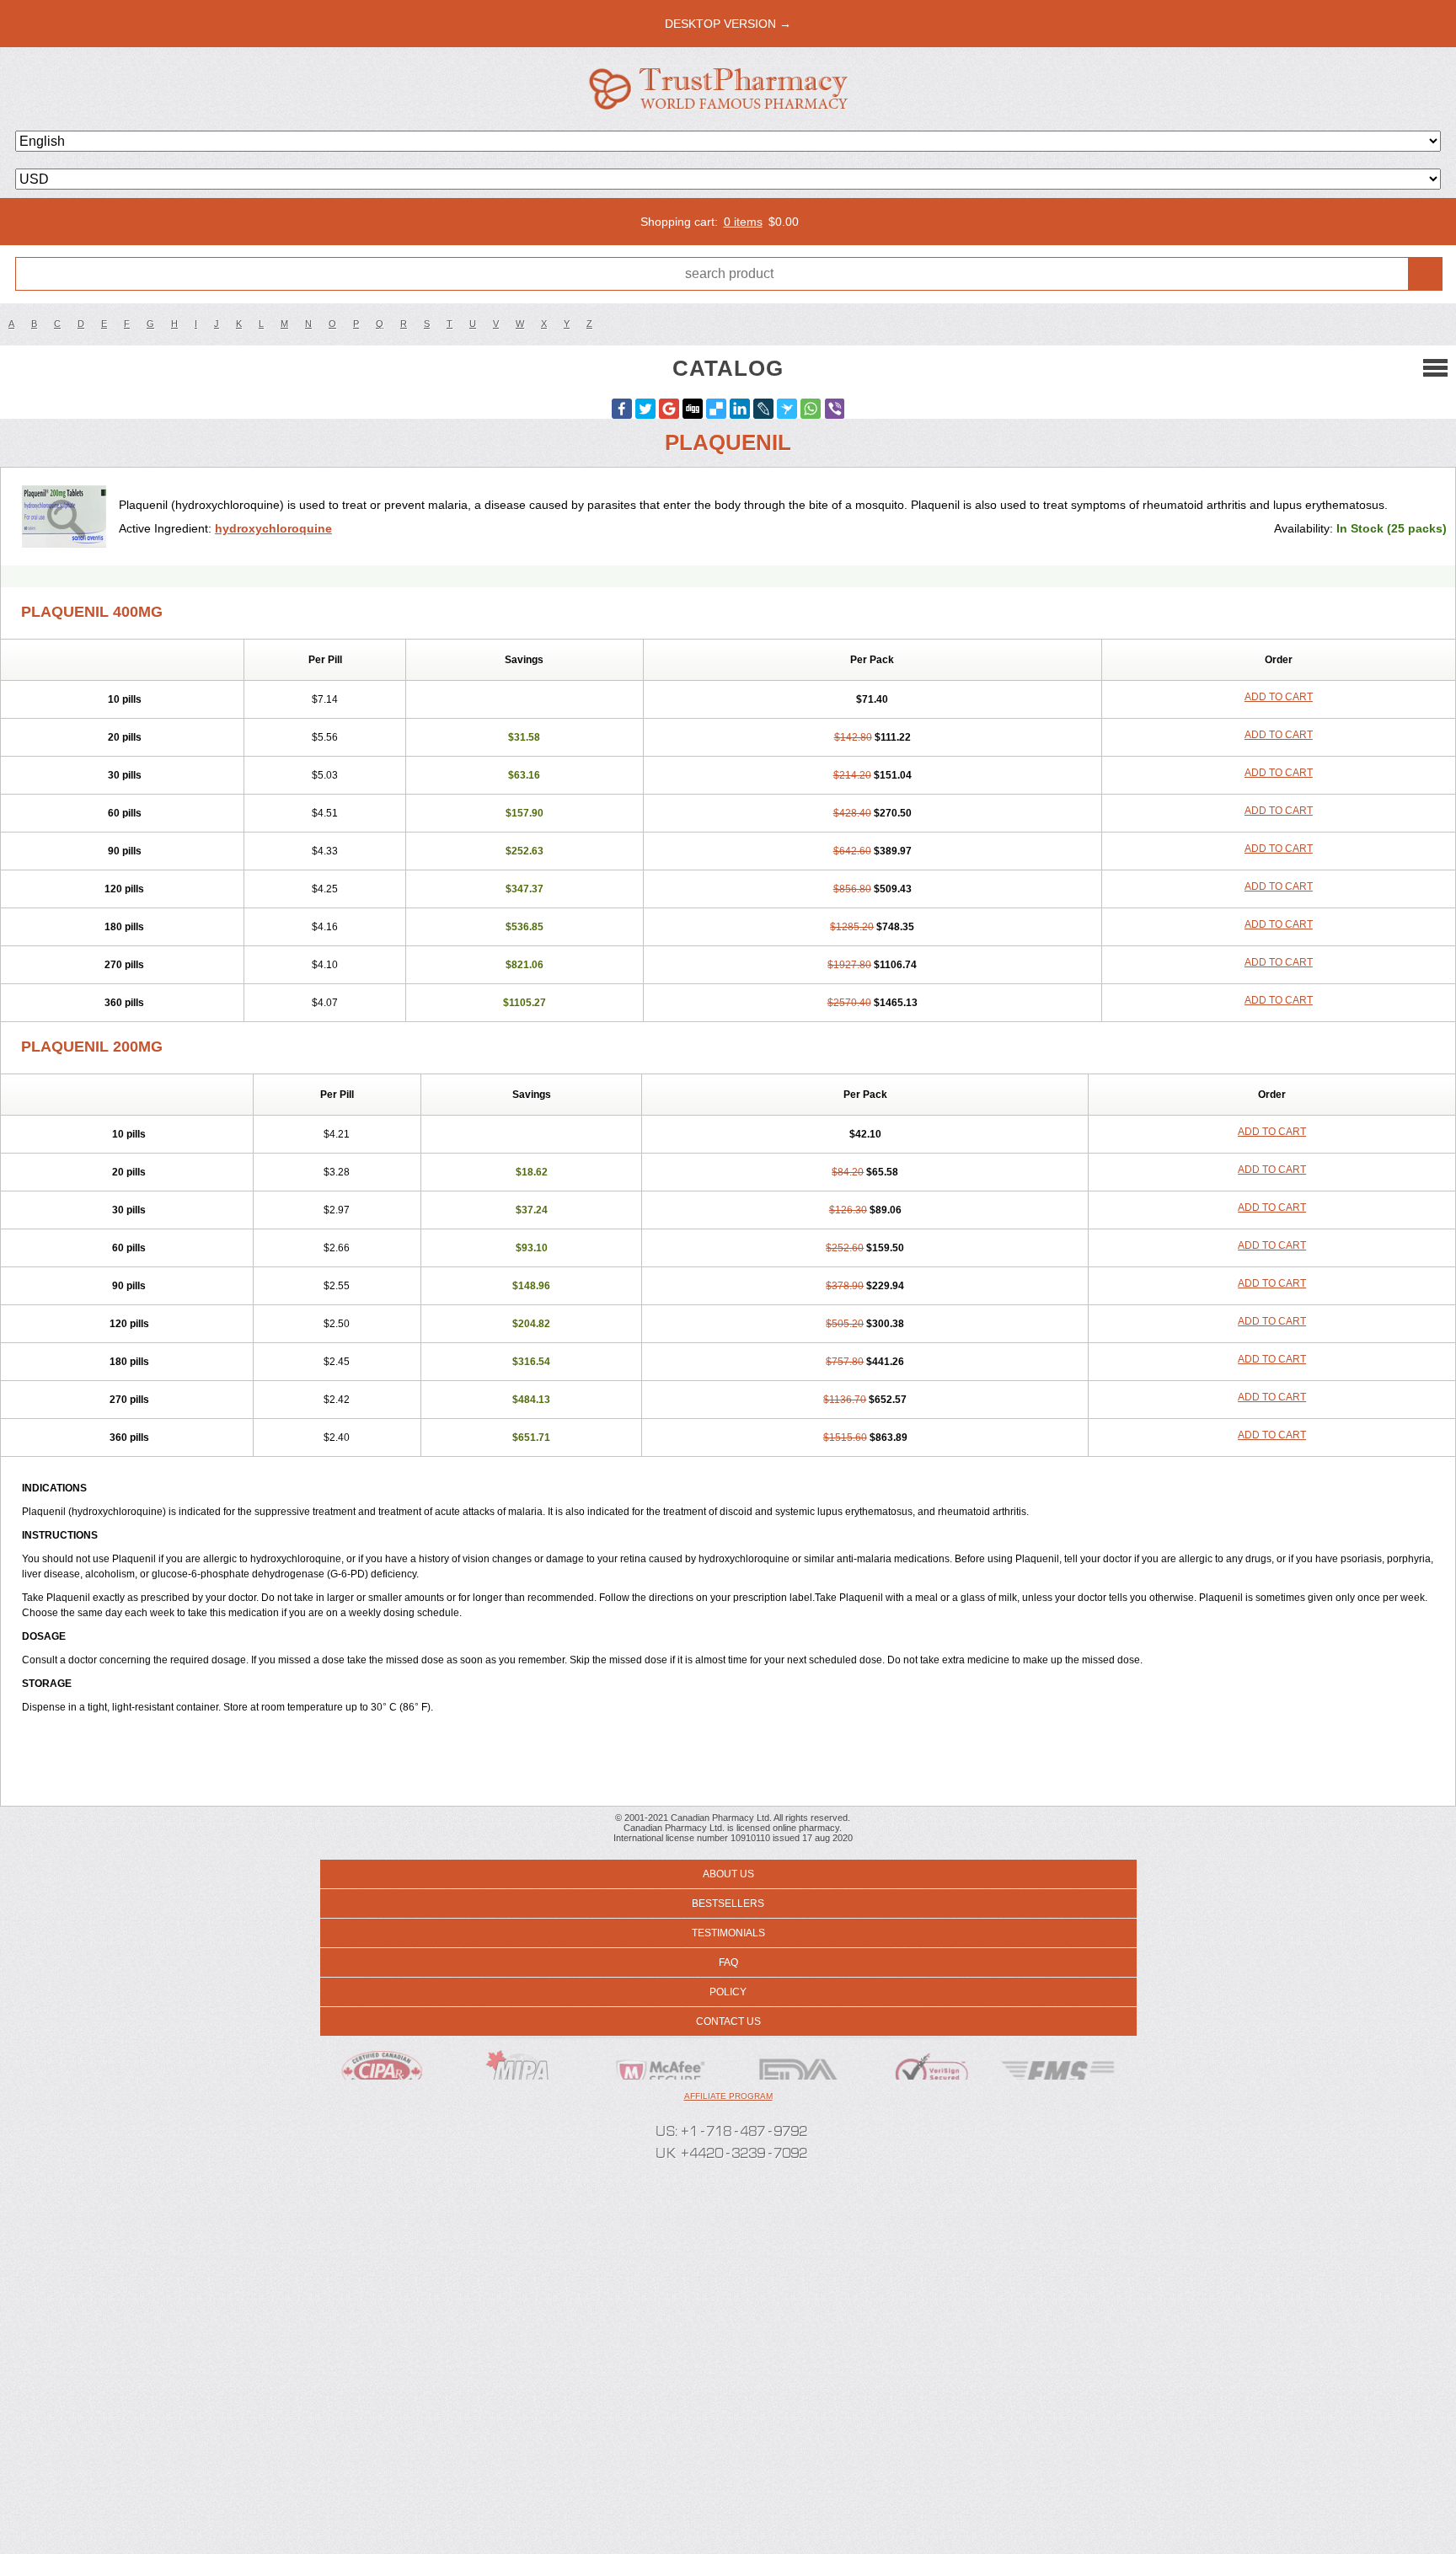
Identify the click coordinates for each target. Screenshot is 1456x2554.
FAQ (728, 1962)
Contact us (728, 2021)
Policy (728, 1992)
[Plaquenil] (66, 517)
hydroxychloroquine (273, 528)
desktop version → (728, 24)
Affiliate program (728, 2096)
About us (728, 1874)
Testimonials (728, 1933)
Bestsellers (728, 1903)
